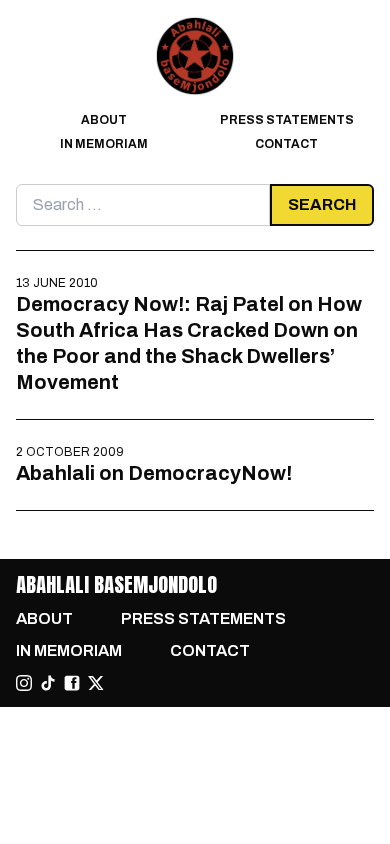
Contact (286, 144)
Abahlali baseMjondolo (116, 584)
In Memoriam (104, 144)
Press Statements (287, 120)
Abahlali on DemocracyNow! (154, 473)
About (104, 120)
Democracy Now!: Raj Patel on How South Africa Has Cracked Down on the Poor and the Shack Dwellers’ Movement (189, 343)
